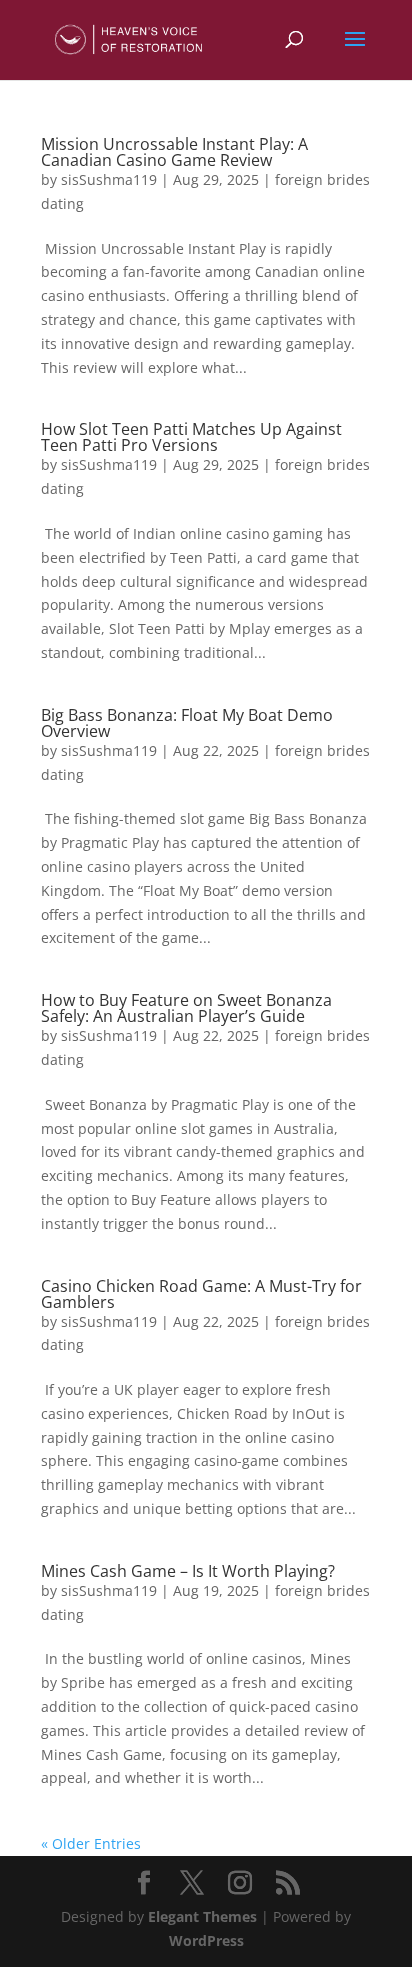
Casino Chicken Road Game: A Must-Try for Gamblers (201, 1294)
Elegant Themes (202, 1916)
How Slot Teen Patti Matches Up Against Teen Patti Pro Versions (191, 437)
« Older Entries (91, 1843)
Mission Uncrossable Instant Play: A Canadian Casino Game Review (174, 152)
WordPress (206, 1940)
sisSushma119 (109, 179)
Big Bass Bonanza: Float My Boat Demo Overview (187, 723)
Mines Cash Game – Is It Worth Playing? (188, 1571)
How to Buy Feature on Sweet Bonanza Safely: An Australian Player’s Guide (186, 1008)
